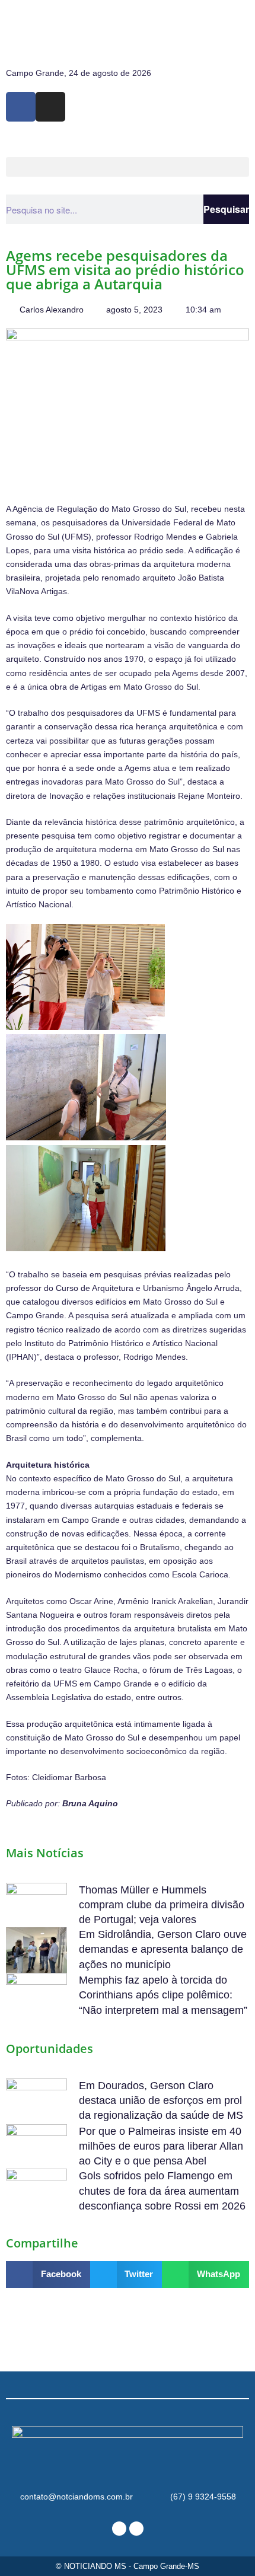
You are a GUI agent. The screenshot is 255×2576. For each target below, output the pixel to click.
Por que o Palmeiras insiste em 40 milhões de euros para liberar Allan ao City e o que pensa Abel (161, 2146)
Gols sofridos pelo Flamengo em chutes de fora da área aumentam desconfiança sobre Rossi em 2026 (162, 2191)
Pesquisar (226, 209)
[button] (128, 167)
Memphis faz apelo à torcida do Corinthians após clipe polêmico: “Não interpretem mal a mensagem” (163, 1995)
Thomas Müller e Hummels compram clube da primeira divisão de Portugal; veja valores (162, 1905)
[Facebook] (21, 107)
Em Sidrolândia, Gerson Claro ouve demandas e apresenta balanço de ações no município (163, 1949)
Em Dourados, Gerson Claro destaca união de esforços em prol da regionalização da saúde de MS (161, 2100)
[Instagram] (50, 107)
